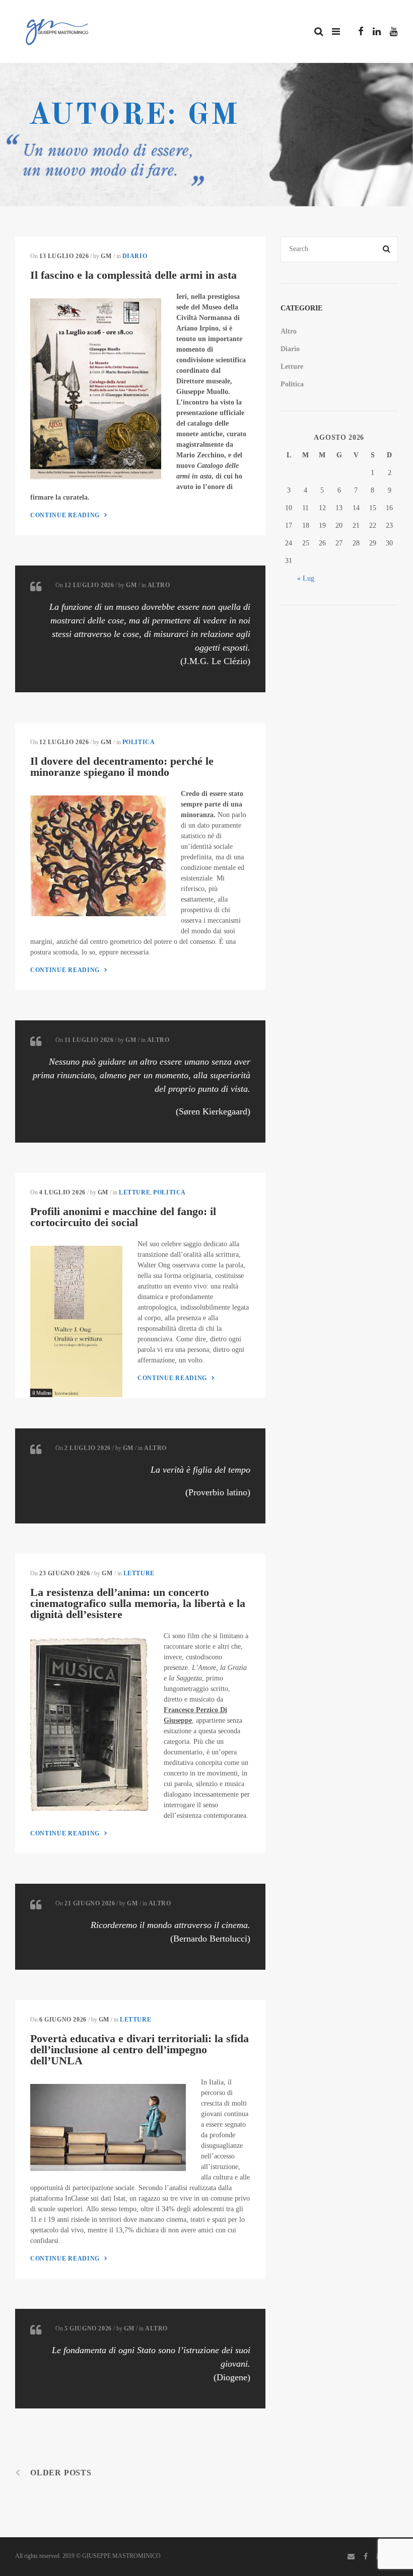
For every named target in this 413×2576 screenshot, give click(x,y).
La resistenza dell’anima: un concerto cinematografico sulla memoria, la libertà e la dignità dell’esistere (138, 1603)
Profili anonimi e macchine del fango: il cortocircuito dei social (123, 1217)
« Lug (306, 578)
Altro (159, 585)
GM (106, 256)
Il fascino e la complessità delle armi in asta (133, 275)
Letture (134, 1192)
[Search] (387, 249)
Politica (139, 742)
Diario (135, 256)
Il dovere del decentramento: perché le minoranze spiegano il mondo (122, 767)
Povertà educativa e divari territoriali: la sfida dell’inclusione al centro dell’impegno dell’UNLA (140, 2049)
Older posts (61, 2473)
